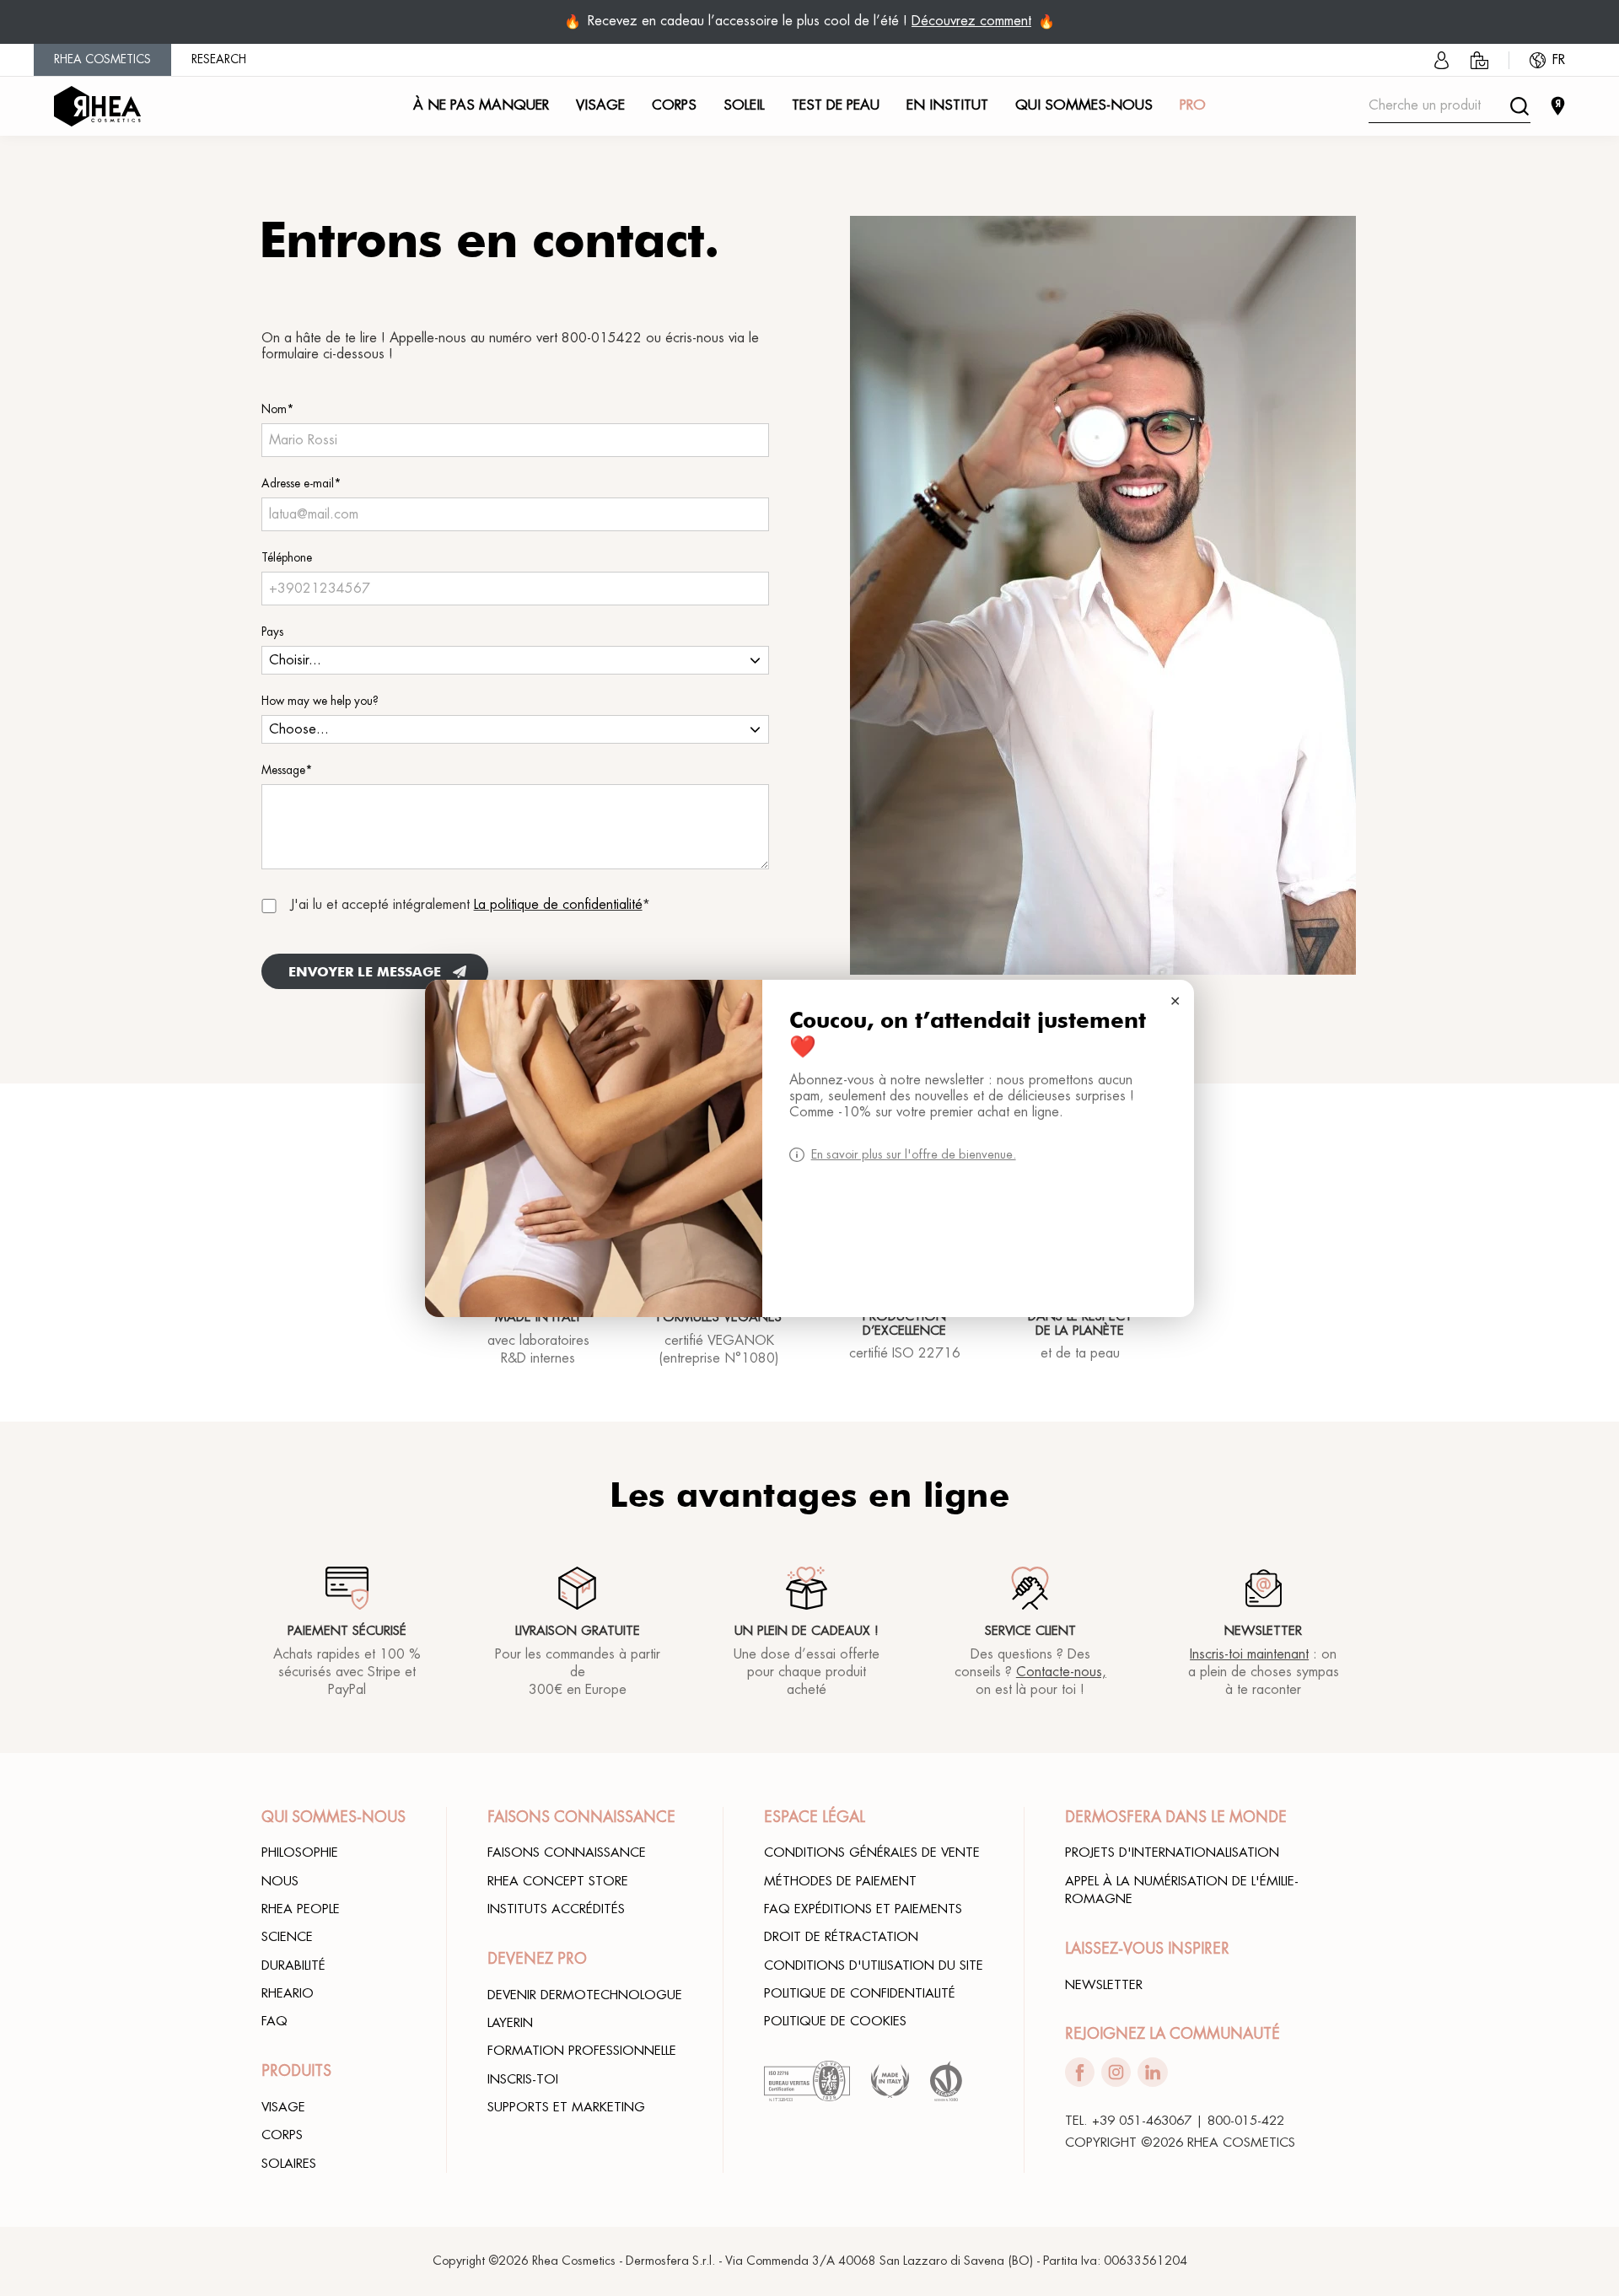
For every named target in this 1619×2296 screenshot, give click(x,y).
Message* (287, 770)
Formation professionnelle (582, 2051)
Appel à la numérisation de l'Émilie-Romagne (1182, 1890)
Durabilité (293, 1965)
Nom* (278, 409)
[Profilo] (1442, 60)
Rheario (288, 1993)
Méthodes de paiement (840, 1881)
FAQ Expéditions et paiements (863, 1909)
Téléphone (287, 558)
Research (219, 59)
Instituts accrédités (556, 1909)
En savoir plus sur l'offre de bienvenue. (914, 1155)
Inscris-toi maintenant (1249, 1654)
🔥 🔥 (809, 22)
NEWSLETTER (1104, 1985)
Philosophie (300, 1852)
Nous (280, 1881)
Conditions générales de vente (872, 1852)
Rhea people (301, 1909)
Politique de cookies (835, 2021)
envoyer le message (365, 972)
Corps (282, 2135)
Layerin (510, 2023)
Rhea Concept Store (558, 1881)
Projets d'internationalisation (1172, 1852)
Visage (283, 2107)
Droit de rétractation (841, 1937)
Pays (272, 632)
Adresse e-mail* (301, 484)
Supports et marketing (566, 2107)
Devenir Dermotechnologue (585, 1995)
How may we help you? (320, 701)
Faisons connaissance (567, 1852)
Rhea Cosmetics (102, 59)
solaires (289, 2164)
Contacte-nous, (1061, 1672)
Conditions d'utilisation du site (874, 1965)
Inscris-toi (523, 2079)
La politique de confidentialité (558, 905)
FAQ (274, 2021)
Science (287, 1937)
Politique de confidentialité (860, 1993)
